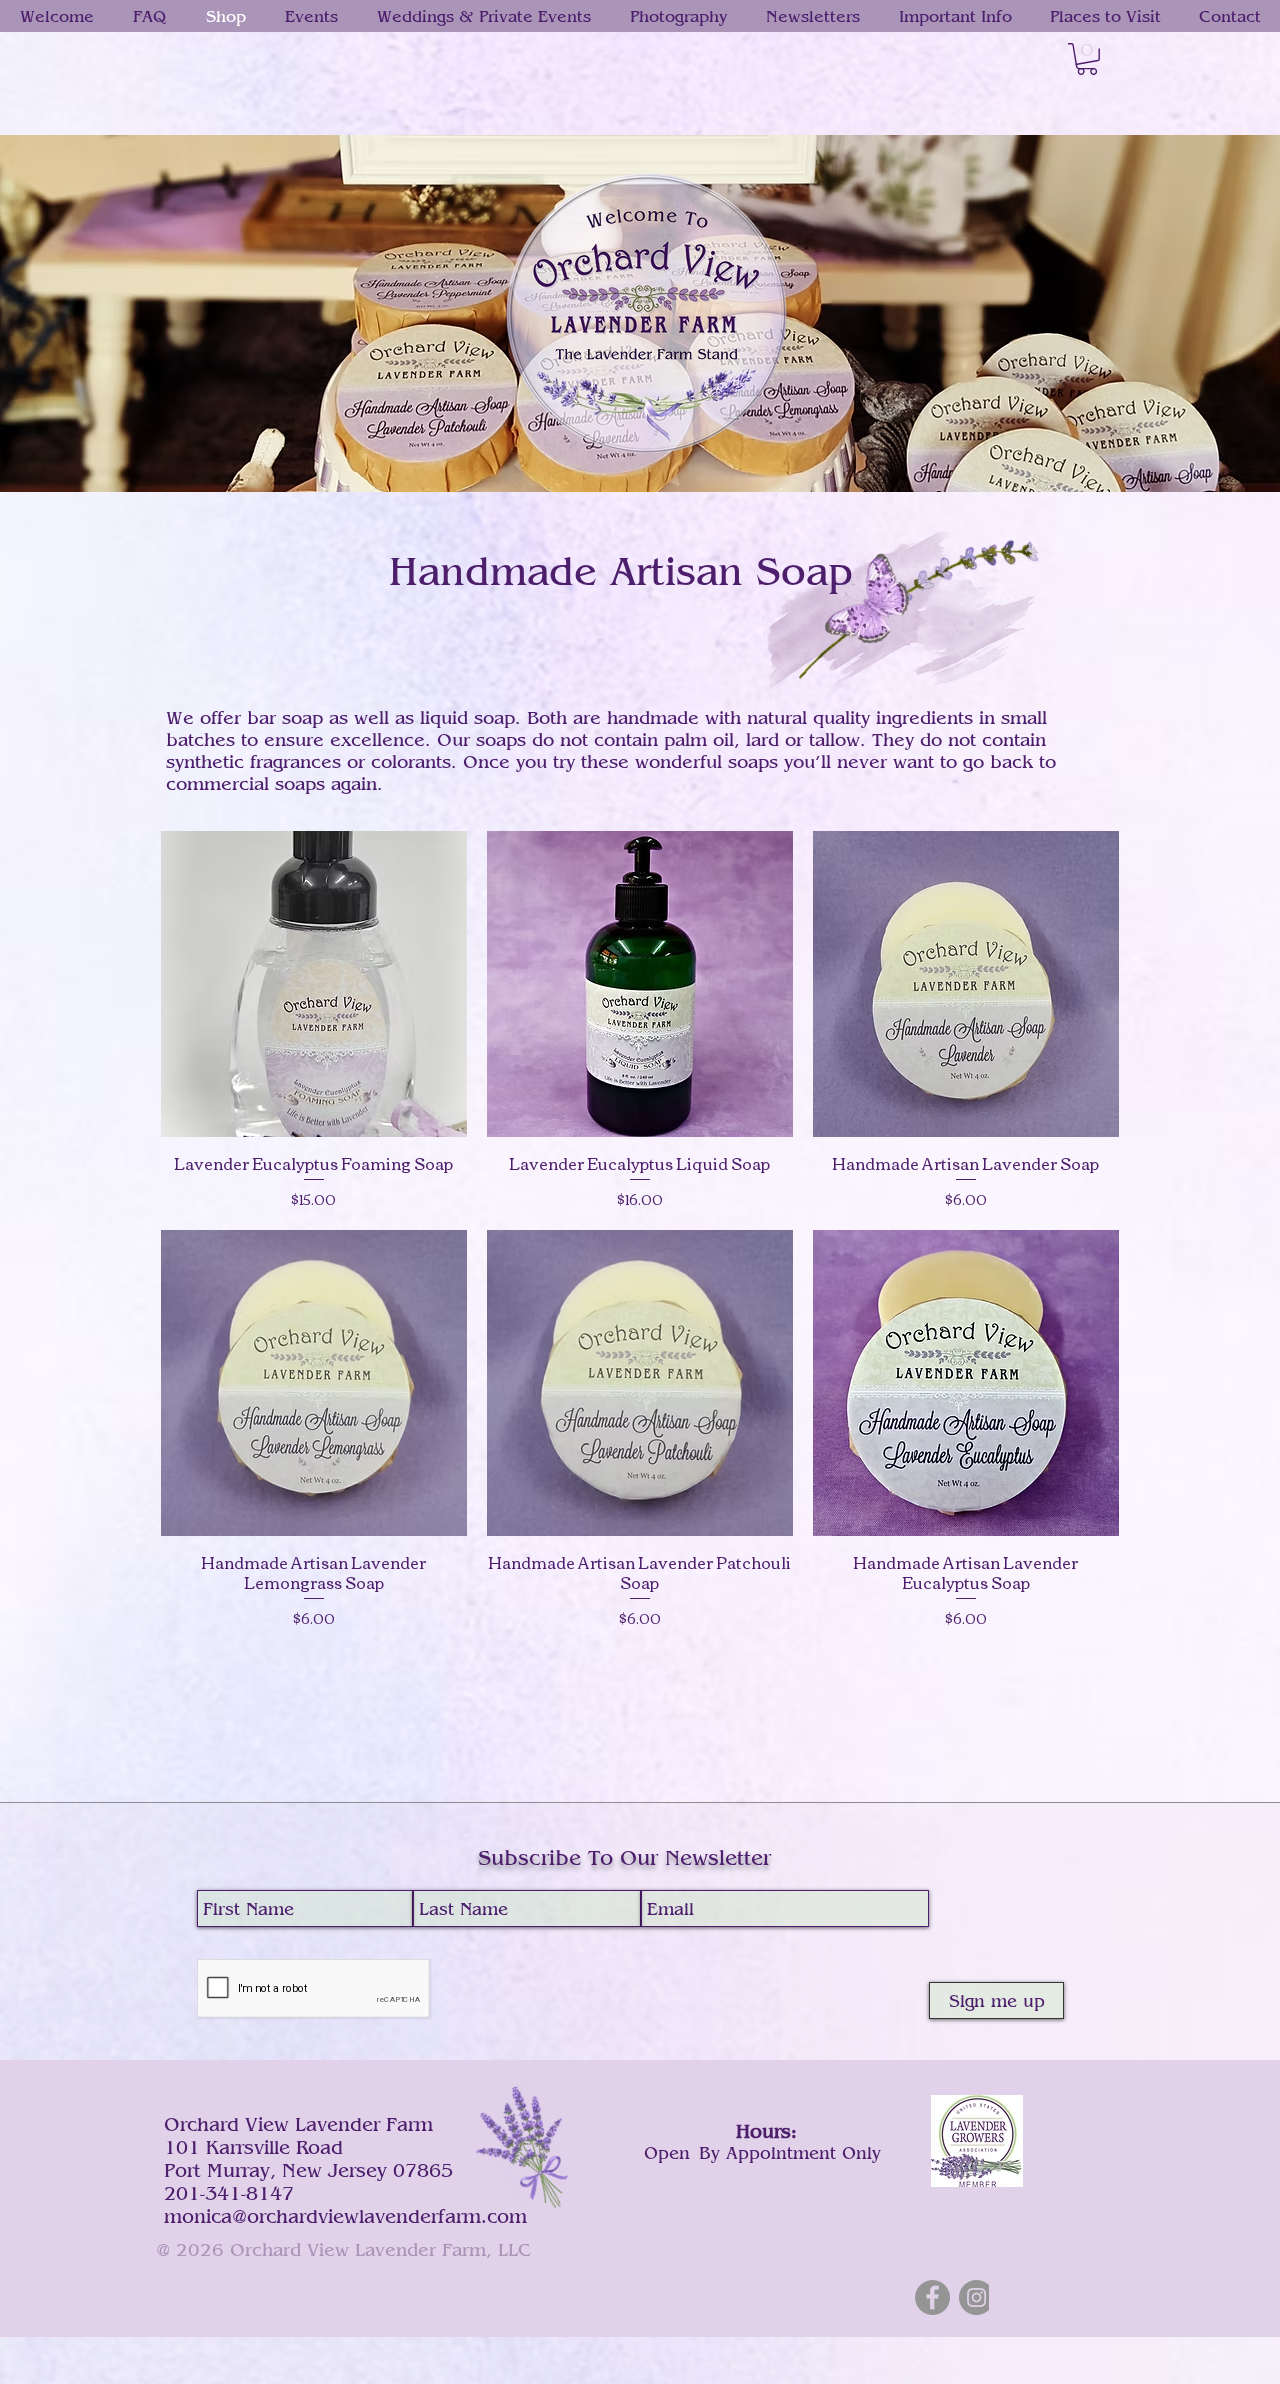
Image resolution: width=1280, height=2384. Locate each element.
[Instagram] (976, 2297)
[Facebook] (932, 2297)
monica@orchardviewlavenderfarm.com (345, 2215)
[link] (1087, 59)
